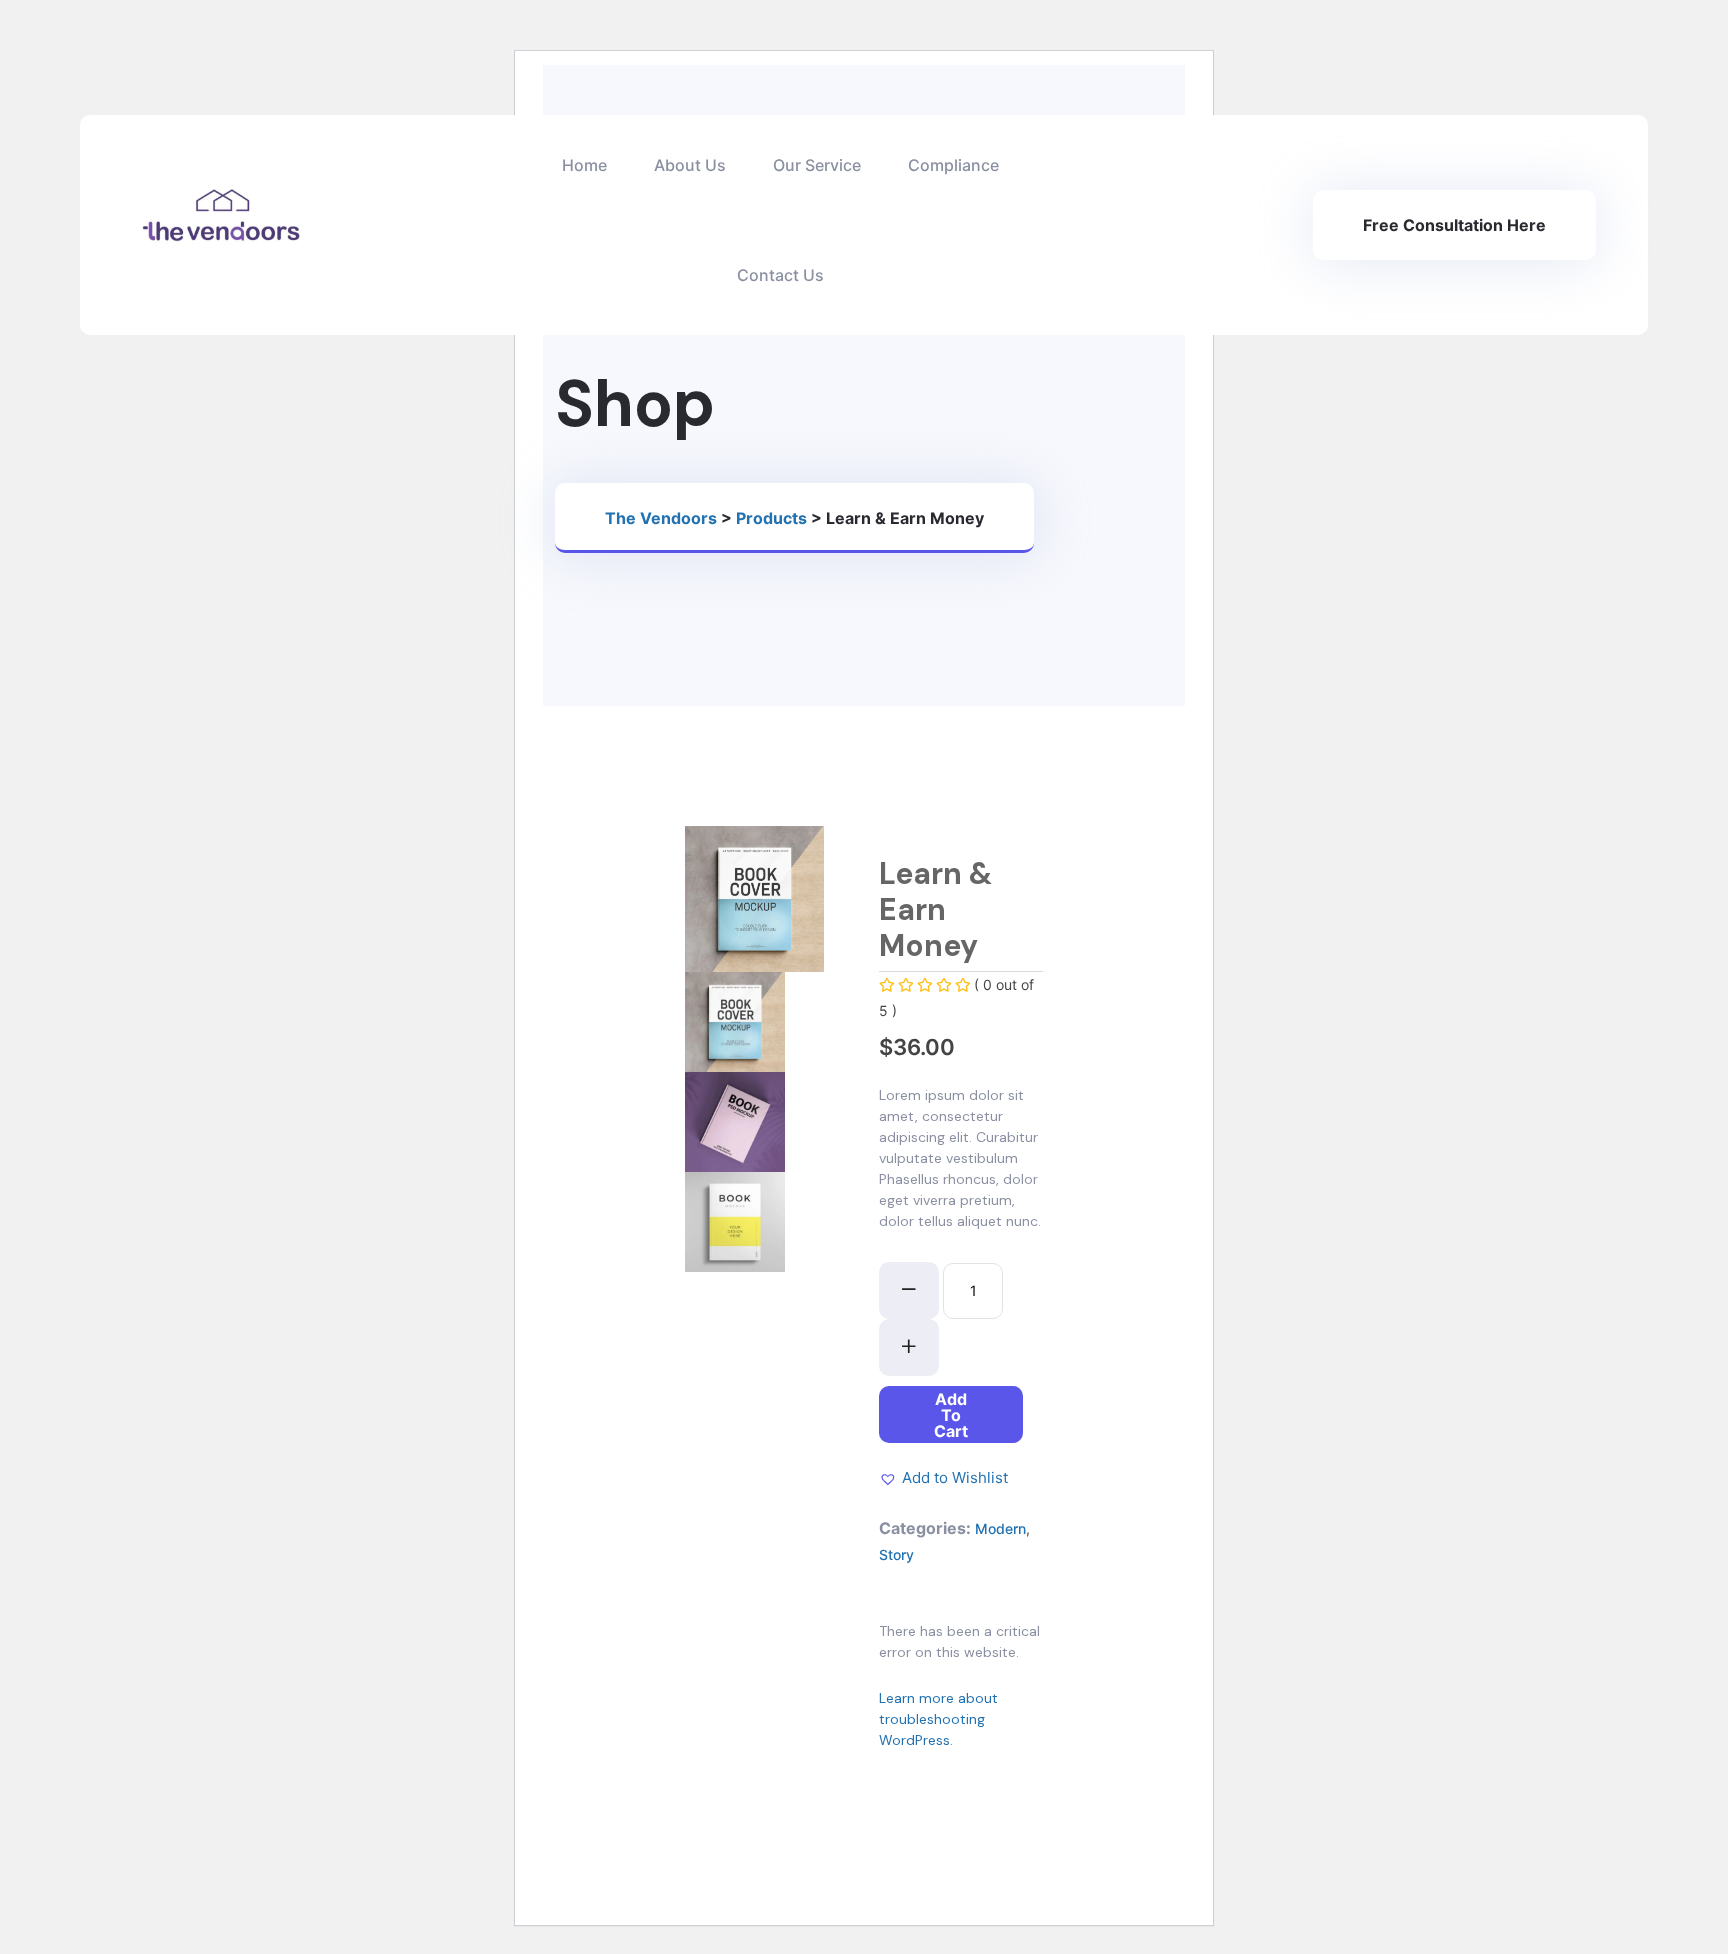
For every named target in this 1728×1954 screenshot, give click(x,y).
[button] (943, 1478)
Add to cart (951, 1415)
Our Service (817, 165)
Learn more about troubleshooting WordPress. (938, 1719)
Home (584, 165)
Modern (1000, 1528)
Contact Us (780, 275)
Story (896, 1554)
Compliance (953, 165)
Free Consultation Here (1454, 225)
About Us (690, 165)
